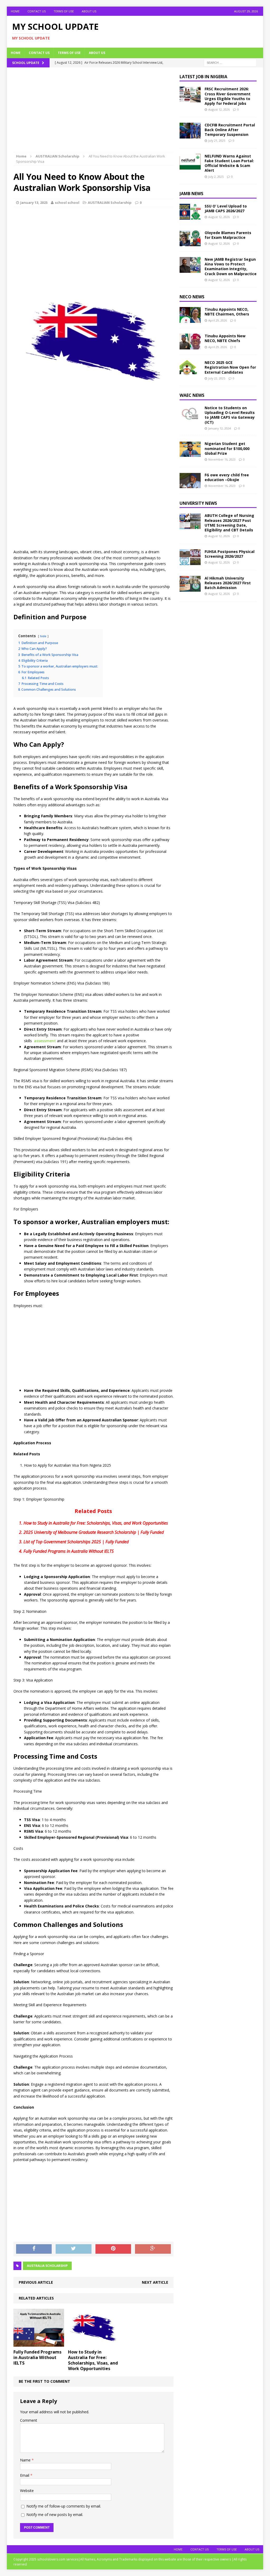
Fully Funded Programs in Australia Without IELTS (69, 1551)
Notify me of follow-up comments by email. (64, 2506)
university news (198, 503)
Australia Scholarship (47, 2266)
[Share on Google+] (153, 2249)
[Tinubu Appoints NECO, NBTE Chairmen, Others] (190, 320)
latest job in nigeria (203, 77)
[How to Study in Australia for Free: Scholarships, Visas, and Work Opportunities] (93, 2344)
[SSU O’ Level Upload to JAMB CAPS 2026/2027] (190, 217)
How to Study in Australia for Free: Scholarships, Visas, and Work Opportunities (96, 1523)
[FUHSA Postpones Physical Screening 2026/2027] (190, 562)
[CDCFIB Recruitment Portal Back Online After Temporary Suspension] (190, 135)
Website (27, 2491)
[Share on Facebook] (34, 2249)
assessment (44, 1041)
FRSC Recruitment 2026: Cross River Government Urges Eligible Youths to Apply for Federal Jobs (228, 96)
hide (43, 636)
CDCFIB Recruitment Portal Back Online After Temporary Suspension (230, 130)
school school (67, 202)
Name (26, 2460)
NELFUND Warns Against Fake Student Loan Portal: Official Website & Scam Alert (229, 163)
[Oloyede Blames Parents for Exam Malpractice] (190, 243)
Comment (29, 2420)
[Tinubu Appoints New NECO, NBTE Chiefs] (190, 346)
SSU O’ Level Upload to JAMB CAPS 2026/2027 (226, 208)
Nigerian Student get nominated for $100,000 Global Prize (227, 448)
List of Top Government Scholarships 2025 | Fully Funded (76, 1542)
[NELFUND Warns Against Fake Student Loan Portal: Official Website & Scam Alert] (190, 166)
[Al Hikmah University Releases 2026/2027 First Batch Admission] (190, 588)
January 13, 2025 (34, 202)
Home (15, 11)
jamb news (191, 194)
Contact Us (37, 11)
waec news (192, 395)
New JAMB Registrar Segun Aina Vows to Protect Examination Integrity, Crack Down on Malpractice (231, 266)
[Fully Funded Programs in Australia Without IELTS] (39, 2344)
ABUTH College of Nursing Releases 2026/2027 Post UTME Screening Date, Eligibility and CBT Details (229, 523)
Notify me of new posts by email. (55, 2515)
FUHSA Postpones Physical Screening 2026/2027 (230, 554)
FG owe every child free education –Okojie (227, 477)
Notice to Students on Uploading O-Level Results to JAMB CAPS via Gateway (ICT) (230, 415)
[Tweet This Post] (74, 2249)
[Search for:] (230, 62)
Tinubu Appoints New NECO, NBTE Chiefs (225, 338)
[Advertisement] (93, 113)
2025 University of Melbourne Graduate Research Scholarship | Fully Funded (94, 1532)
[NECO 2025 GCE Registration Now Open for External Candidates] (190, 373)
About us (89, 11)
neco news (192, 297)
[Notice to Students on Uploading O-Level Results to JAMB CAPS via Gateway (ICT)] (190, 418)
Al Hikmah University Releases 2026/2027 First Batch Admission (228, 583)
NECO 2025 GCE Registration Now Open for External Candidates (230, 367)
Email (25, 2475)
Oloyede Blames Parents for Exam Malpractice (228, 235)
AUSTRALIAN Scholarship (110, 202)
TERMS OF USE (64, 11)
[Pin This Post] (113, 2249)
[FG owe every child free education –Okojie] (190, 485)
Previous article (36, 2282)
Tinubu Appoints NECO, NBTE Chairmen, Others (227, 312)
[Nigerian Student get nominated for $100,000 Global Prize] (190, 454)
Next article (155, 2282)
